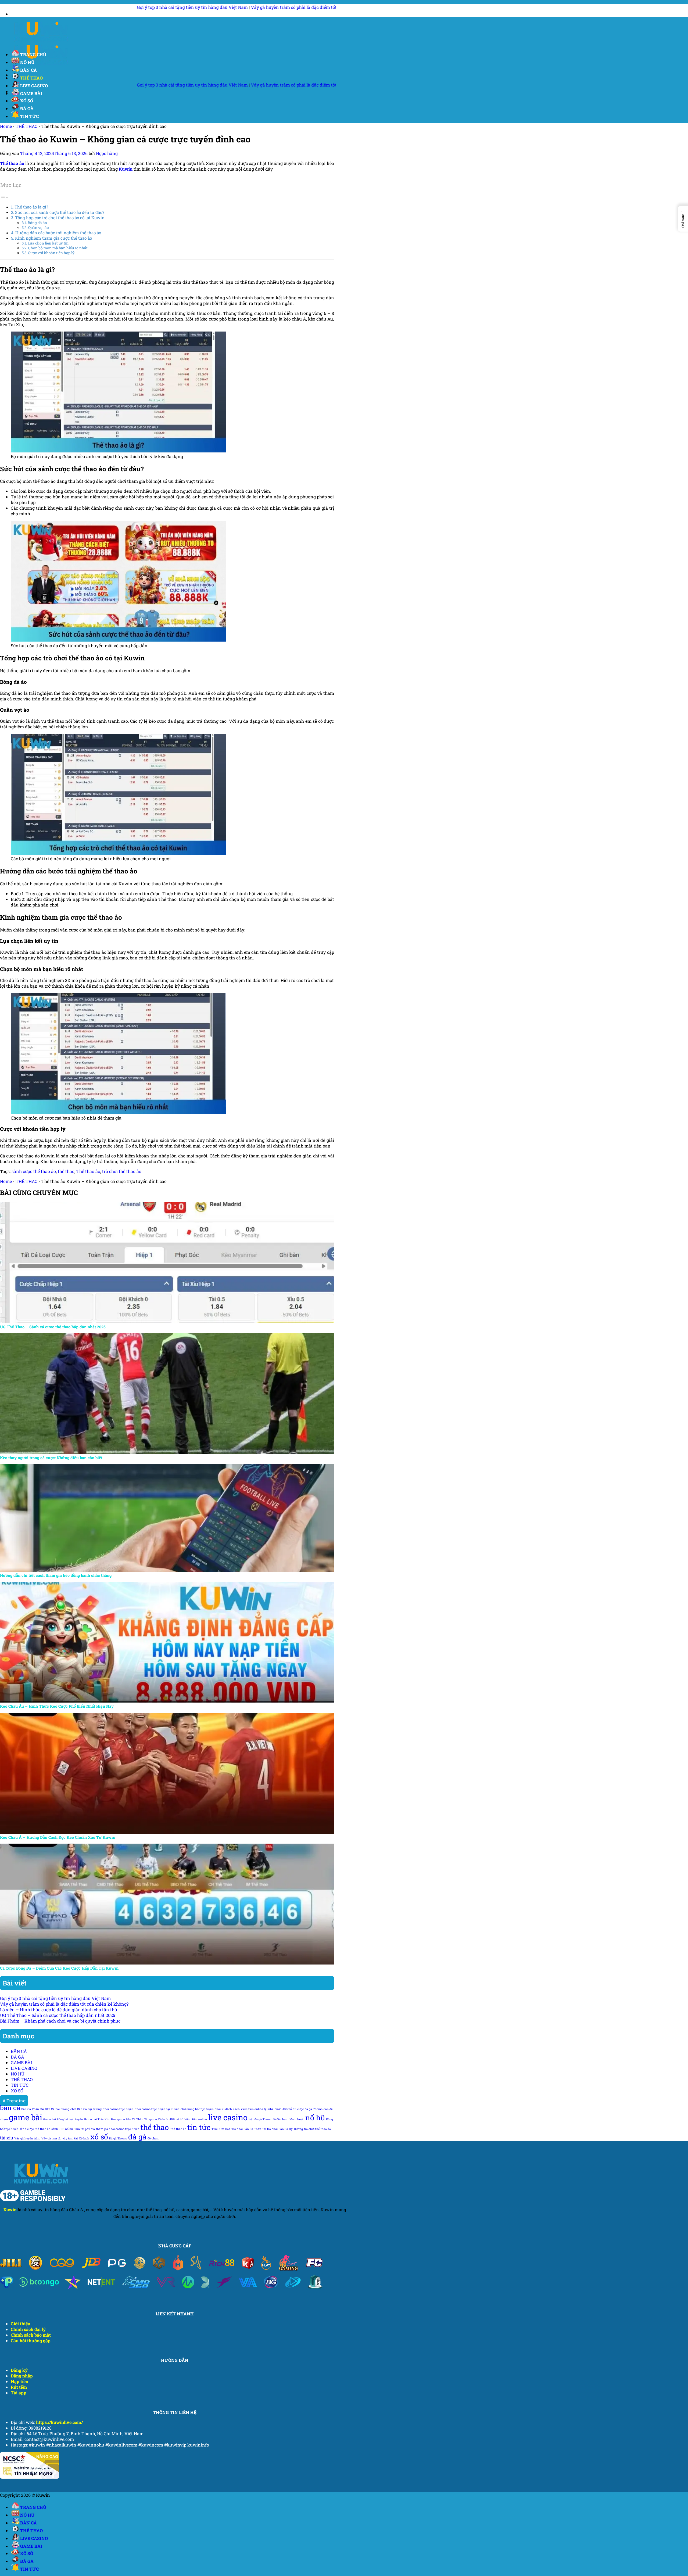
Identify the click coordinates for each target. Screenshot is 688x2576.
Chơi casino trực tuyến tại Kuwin (157, 2109)
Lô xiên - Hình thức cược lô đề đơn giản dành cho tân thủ (229, 7)
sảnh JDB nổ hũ (62, 2129)
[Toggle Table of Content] (4, 197)
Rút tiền (19, 2387)
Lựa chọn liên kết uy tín (48, 243)
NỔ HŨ (27, 62)
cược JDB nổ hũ (285, 2109)
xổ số (99, 2137)
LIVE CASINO (24, 2068)
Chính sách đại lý (28, 2329)
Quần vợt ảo (39, 228)
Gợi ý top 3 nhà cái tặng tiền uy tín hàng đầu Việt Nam (55, 1998)
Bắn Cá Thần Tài (33, 2109)
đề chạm (153, 2138)
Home (6, 126)
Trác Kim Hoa (221, 2129)
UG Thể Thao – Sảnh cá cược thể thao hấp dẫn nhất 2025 (58, 2015)
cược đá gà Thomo (310, 2109)
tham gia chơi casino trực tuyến (118, 2129)
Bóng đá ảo (37, 223)
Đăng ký (19, 2370)
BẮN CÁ (28, 70)
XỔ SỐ (27, 101)
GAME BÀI (31, 93)
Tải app (19, 2393)
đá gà (137, 2137)
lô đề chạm (281, 2119)
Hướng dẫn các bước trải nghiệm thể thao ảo (58, 233)
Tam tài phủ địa (84, 2129)
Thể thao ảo (88, 1171)
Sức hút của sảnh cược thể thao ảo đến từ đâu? (60, 212)
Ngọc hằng (107, 153)
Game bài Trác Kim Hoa (100, 2119)
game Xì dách (159, 2119)
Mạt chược (297, 2119)
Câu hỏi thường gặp (31, 2341)
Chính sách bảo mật (31, 2335)
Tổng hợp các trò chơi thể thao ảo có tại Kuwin (60, 218)
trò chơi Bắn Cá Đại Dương (285, 2129)
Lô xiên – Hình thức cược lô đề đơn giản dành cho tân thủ (59, 2010)
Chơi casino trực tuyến (118, 2109)
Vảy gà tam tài (51, 2138)
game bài (26, 2117)
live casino (228, 2117)
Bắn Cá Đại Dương (57, 2109)
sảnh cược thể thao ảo (34, 1171)
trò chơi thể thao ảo (122, 1171)
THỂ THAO (31, 78)
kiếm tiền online (196, 2119)
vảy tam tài (70, 2138)
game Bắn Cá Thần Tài (133, 2119)
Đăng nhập (22, 2376)
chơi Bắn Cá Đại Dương (86, 2109)
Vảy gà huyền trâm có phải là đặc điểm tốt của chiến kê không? (103, 7)
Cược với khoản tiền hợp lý (51, 253)
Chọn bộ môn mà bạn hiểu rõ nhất (58, 248)
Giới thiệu (21, 2324)
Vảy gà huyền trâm (27, 2138)
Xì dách (84, 2138)
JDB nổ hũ (176, 2119)
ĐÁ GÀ (27, 108)
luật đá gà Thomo (260, 2119)
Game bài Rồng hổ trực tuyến (63, 2119)
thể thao (66, 1171)
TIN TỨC (29, 116)
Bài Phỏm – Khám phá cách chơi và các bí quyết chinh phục (60, 2021)
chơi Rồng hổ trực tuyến (197, 2109)
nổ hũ (315, 2118)
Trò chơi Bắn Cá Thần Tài (249, 2129)
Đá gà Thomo (118, 2138)
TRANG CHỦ (33, 54)
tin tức (199, 2127)
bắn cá (10, 2108)
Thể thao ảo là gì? (31, 207)
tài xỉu (7, 2138)
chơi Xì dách (223, 2109)
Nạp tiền (19, 2381)
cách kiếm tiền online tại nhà (253, 2109)
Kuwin (10, 2210)
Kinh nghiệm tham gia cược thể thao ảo (53, 238)
